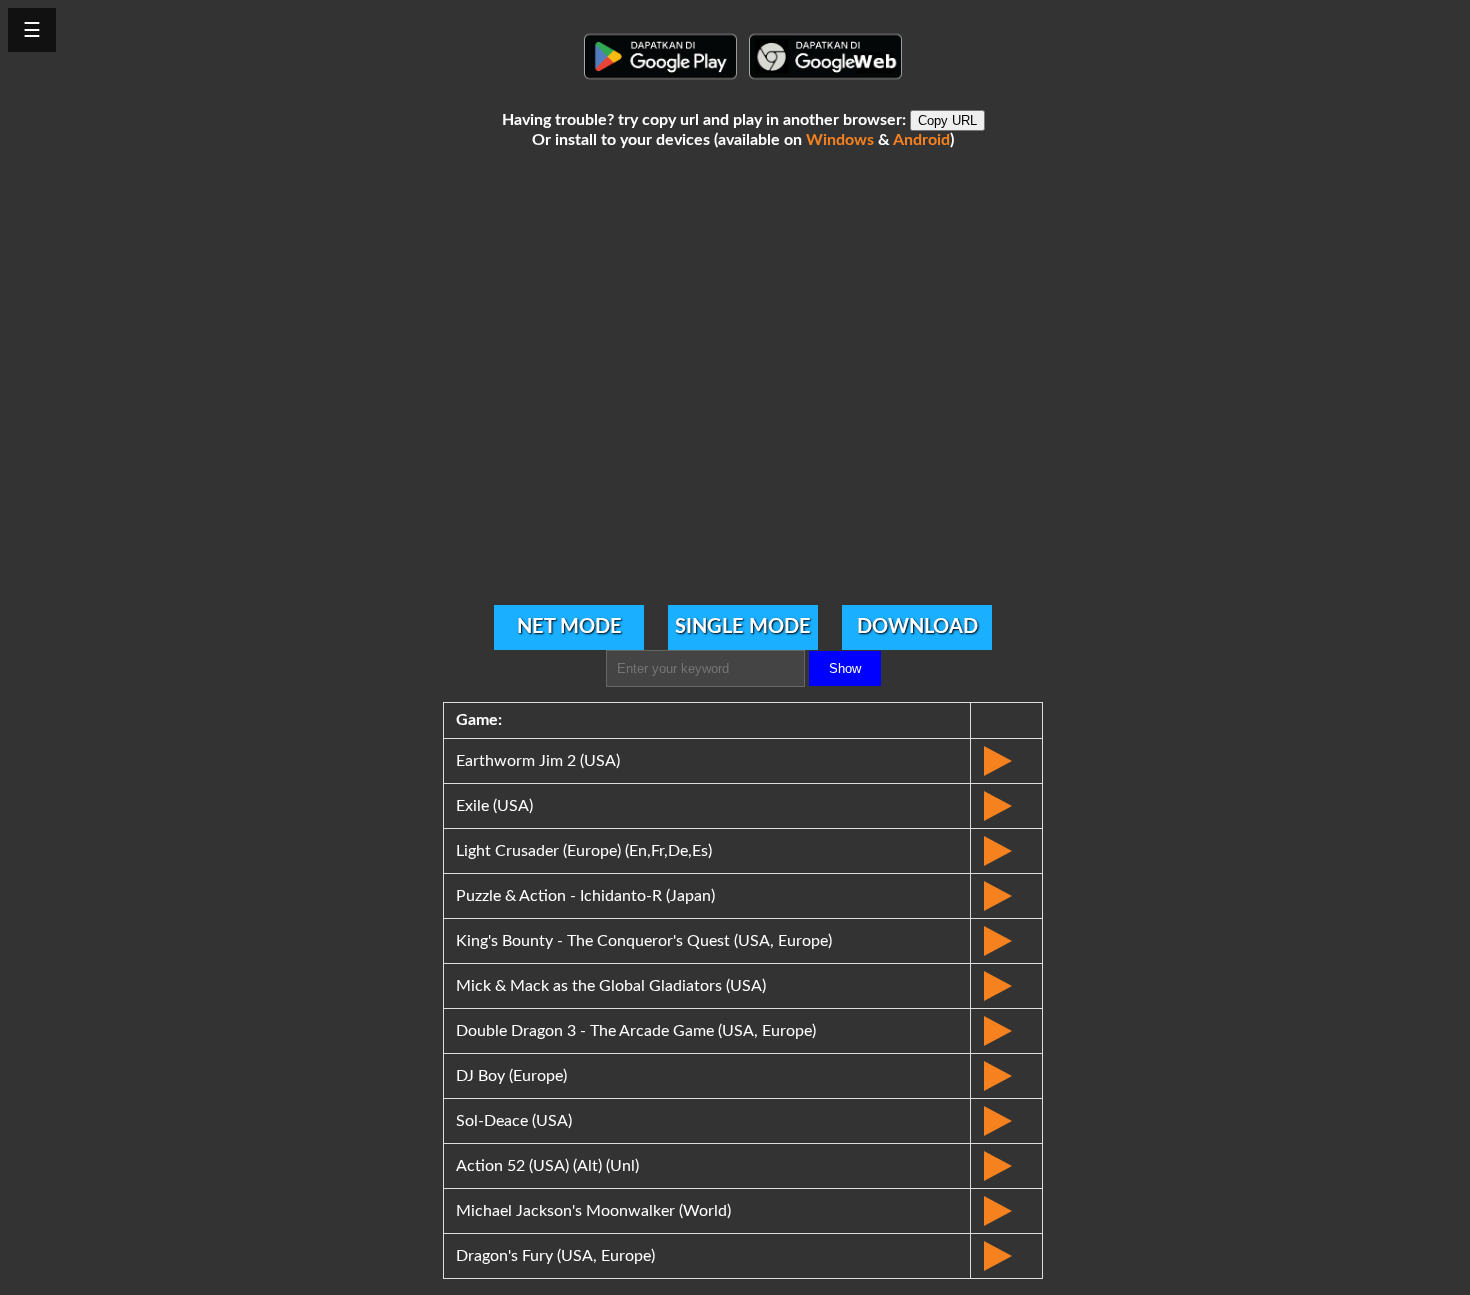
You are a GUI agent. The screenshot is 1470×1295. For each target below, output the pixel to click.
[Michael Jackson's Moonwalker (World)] (1006, 1211)
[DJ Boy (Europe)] (1006, 1076)
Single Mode (743, 627)
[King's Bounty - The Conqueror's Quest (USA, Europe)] (1006, 941)
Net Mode (569, 627)
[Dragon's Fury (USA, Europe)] (1006, 1256)
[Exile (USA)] (1006, 806)
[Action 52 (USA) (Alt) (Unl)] (1006, 1166)
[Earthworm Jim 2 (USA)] (1006, 761)
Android (921, 140)
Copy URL (947, 120)
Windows (840, 140)
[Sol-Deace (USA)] (1006, 1121)
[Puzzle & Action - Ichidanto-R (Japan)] (1006, 896)
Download (917, 627)
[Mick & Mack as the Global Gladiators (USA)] (1006, 986)
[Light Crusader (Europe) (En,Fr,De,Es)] (1006, 851)
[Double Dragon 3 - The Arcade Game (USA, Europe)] (1006, 1031)
